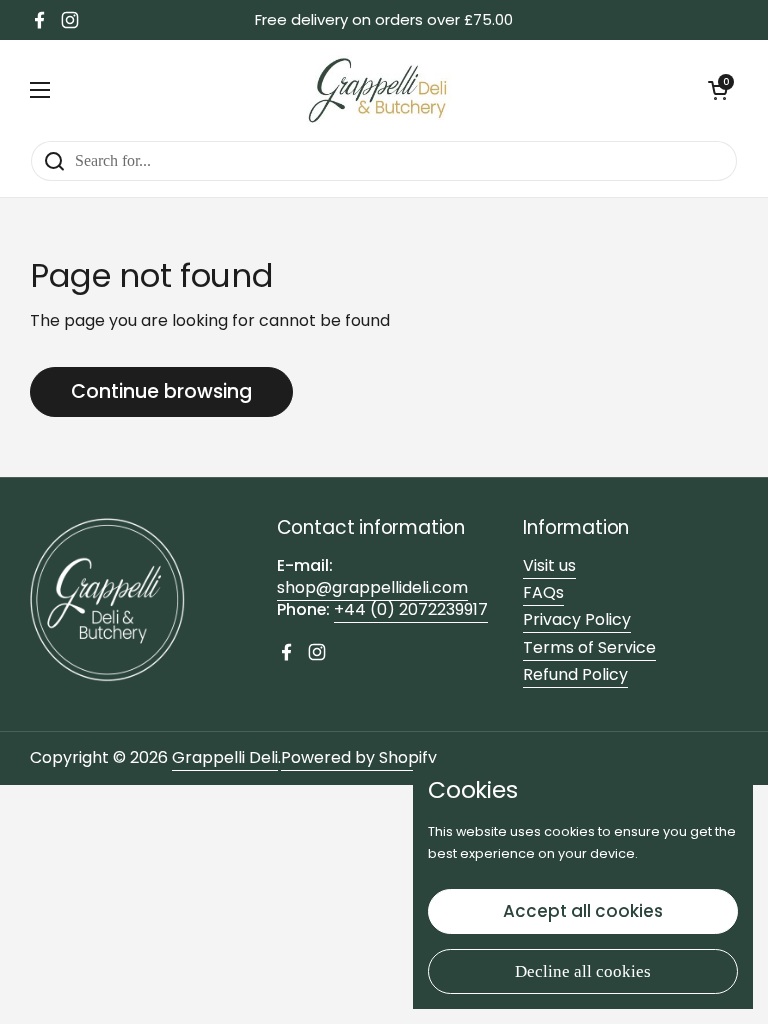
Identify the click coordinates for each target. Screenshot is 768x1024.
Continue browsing (161, 391)
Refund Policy (575, 674)
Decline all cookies (583, 971)
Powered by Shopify (359, 757)
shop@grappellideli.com (372, 587)
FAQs (543, 592)
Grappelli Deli (225, 757)
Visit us (549, 565)
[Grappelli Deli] (379, 90)
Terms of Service (589, 647)
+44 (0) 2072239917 (411, 609)
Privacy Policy (577, 619)
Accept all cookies (583, 911)
